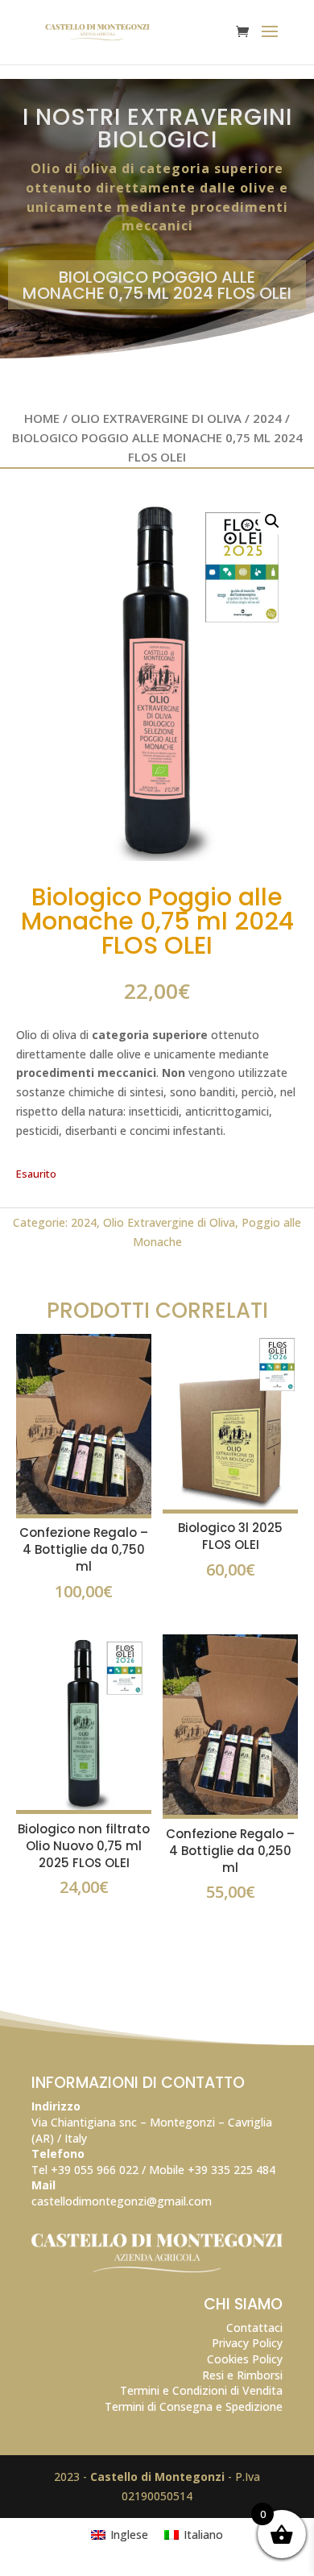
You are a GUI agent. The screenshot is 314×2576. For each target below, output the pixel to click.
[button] (272, 521)
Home (42, 418)
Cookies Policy (245, 2359)
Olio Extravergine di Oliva (156, 418)
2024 (267, 418)
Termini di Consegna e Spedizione (194, 2406)
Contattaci (254, 2328)
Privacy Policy (247, 2343)
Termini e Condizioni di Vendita (201, 2390)
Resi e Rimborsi (242, 2375)
